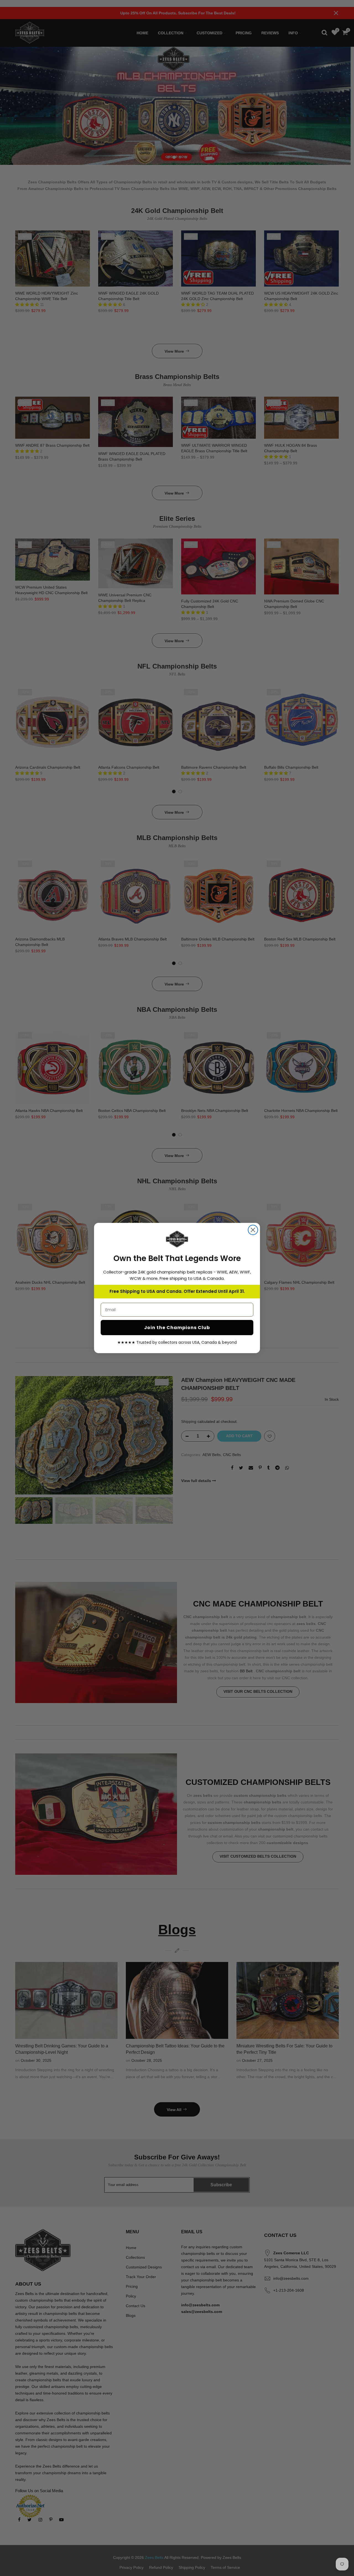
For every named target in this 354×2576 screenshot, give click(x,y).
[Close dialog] (253, 1230)
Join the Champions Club (177, 1328)
